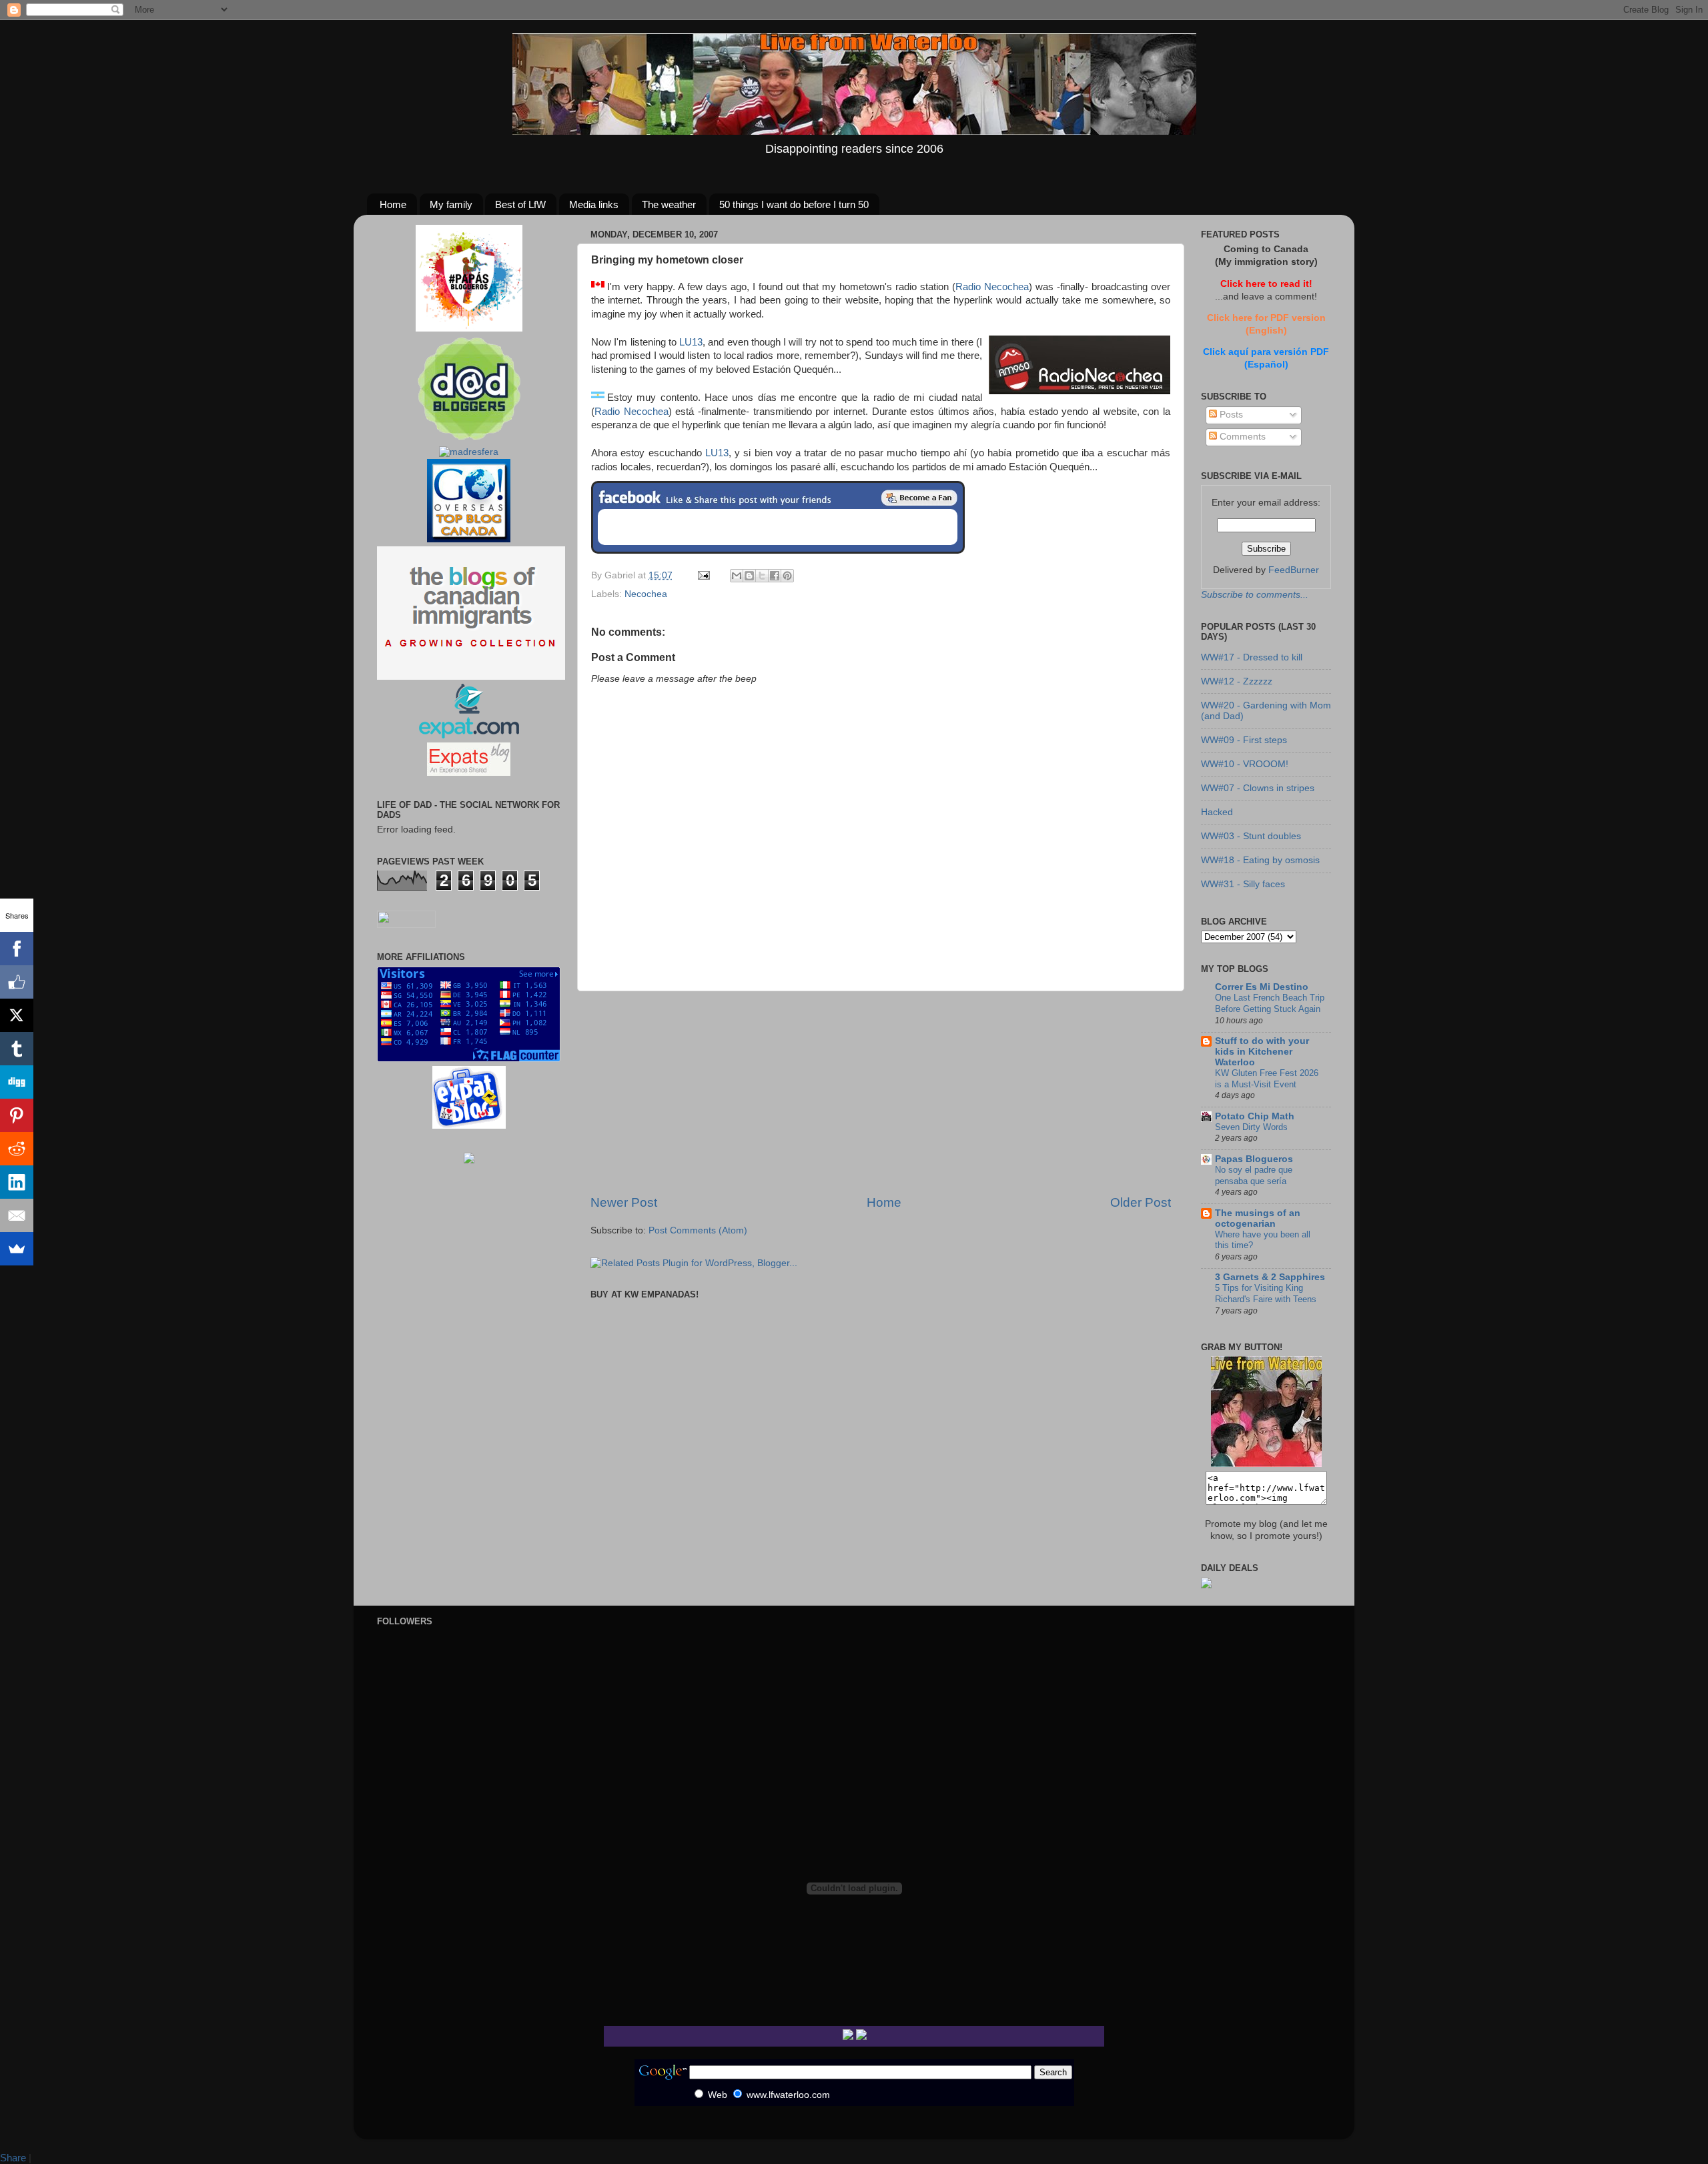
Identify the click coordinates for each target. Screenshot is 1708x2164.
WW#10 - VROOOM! (1245, 764)
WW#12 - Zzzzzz (1237, 681)
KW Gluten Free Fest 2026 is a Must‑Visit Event (1267, 1079)
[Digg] (17, 1082)
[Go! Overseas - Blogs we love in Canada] (469, 539)
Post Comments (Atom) (698, 1230)
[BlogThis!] (749, 576)
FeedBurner (1294, 570)
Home (393, 204)
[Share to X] (762, 576)
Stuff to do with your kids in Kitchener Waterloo (1262, 1052)
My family (451, 204)
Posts (1230, 415)
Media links (594, 204)
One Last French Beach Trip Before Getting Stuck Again (1270, 1003)
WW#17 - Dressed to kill (1252, 657)
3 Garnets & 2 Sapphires (1270, 1277)
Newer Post (624, 1202)
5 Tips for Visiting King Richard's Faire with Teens (1266, 1293)
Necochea (646, 594)
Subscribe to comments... (1255, 595)
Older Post (1141, 1202)
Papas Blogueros (1254, 1159)
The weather (669, 204)
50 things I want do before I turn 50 (794, 204)
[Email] (17, 1215)
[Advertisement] (881, 1093)
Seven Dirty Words (1251, 1127)
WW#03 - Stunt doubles (1251, 836)
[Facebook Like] (17, 982)
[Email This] (737, 576)
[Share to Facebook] (775, 576)
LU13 (691, 342)
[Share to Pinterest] (787, 576)
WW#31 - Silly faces (1243, 884)
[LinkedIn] (17, 1182)
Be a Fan (919, 498)
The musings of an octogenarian (1258, 1218)
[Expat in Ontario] (469, 735)
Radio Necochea (992, 287)
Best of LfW (520, 204)
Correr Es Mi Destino (1262, 987)
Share (13, 2158)
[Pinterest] (17, 1115)
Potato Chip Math (1255, 1116)
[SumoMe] (17, 1249)
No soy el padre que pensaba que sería (1254, 1175)
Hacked (1217, 812)
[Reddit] (17, 1149)
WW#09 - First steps (1244, 740)
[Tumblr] (17, 1049)
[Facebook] (17, 949)
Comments (1241, 437)
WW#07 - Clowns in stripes (1258, 788)
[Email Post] (703, 575)
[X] (17, 1015)
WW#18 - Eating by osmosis (1260, 860)
